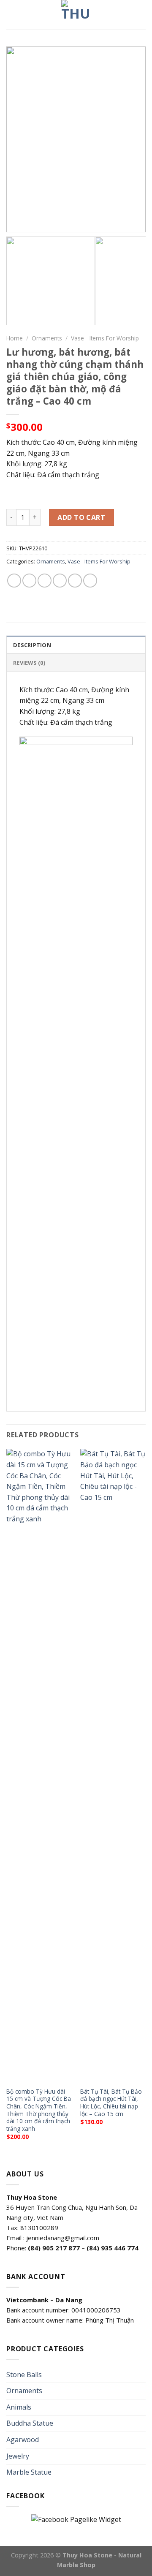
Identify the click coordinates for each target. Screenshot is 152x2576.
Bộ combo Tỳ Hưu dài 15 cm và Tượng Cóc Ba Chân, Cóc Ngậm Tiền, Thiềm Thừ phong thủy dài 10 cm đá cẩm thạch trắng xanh (39, 2110)
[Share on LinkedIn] (90, 581)
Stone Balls (24, 2375)
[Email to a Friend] (60, 581)
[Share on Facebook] (29, 581)
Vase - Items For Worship (105, 338)
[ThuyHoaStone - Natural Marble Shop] (76, 15)
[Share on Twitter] (45, 581)
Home (15, 338)
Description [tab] (32, 645)
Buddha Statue (30, 2423)
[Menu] (11, 15)
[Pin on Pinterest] (75, 581)
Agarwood (23, 2440)
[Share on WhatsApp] (14, 581)
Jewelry (18, 2456)
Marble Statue (29, 2472)
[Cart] (141, 15)
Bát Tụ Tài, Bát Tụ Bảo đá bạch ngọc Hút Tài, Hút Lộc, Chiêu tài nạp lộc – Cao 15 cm (111, 2103)
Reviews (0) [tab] (29, 663)
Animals (19, 2407)
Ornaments (47, 338)
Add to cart (81, 517)
